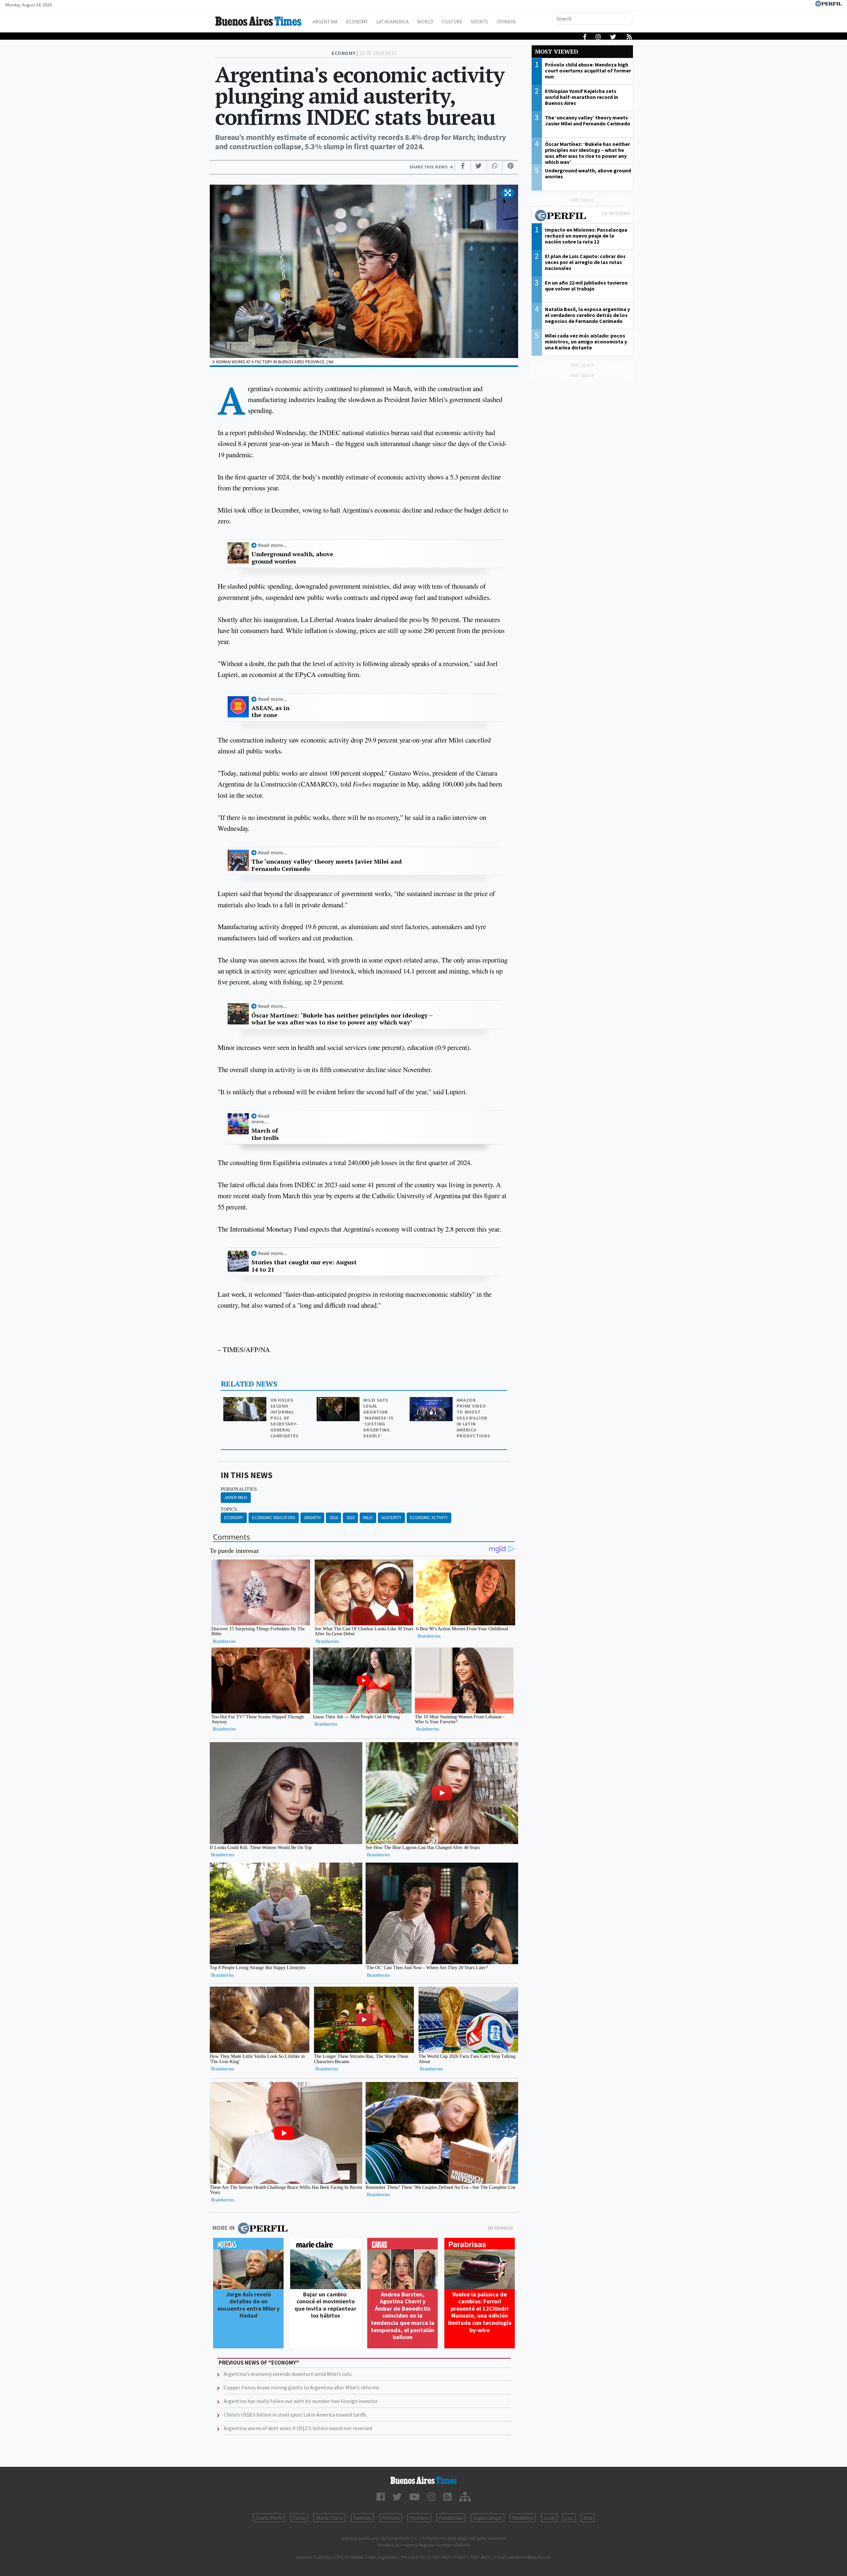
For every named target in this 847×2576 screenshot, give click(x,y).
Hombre (419, 2518)
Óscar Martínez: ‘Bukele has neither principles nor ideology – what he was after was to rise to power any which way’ (342, 1019)
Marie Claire (329, 2518)
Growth (312, 1518)
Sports (479, 22)
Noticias (362, 2518)
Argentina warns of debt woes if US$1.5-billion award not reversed (298, 2428)
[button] (508, 193)
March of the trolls (265, 1134)
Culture (452, 22)
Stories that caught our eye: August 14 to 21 (304, 1266)
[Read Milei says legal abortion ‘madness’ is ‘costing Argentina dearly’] (339, 1401)
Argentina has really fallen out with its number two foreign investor (301, 2401)
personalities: (239, 1489)
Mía (588, 2518)
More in (223, 2228)
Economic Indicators (274, 1518)
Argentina (325, 22)
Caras (299, 2518)
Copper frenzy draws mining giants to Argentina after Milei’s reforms (301, 2387)
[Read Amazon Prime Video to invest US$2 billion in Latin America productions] (432, 1401)
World (425, 22)
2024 (334, 1518)
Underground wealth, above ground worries (292, 558)
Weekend (523, 2518)
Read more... (272, 545)
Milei (368, 1518)
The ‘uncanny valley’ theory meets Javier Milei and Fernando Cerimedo (327, 865)
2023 (350, 1518)
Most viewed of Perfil (582, 216)
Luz (569, 2518)
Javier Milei (236, 1497)
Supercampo (488, 2518)
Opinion (506, 22)
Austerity (391, 1518)
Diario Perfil (269, 2518)
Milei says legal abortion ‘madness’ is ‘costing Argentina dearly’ (378, 1418)
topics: (229, 1509)
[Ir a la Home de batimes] (423, 2480)
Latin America (392, 22)
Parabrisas (451, 2518)
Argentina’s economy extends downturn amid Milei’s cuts (288, 2374)
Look (549, 2518)
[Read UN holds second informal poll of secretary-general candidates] (245, 1401)
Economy (357, 22)
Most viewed (557, 51)
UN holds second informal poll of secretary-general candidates (284, 1418)
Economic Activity (429, 1518)
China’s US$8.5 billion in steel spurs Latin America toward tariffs (295, 2415)
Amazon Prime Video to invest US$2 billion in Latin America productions (473, 1418)
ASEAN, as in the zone (270, 712)
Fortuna (391, 2518)
